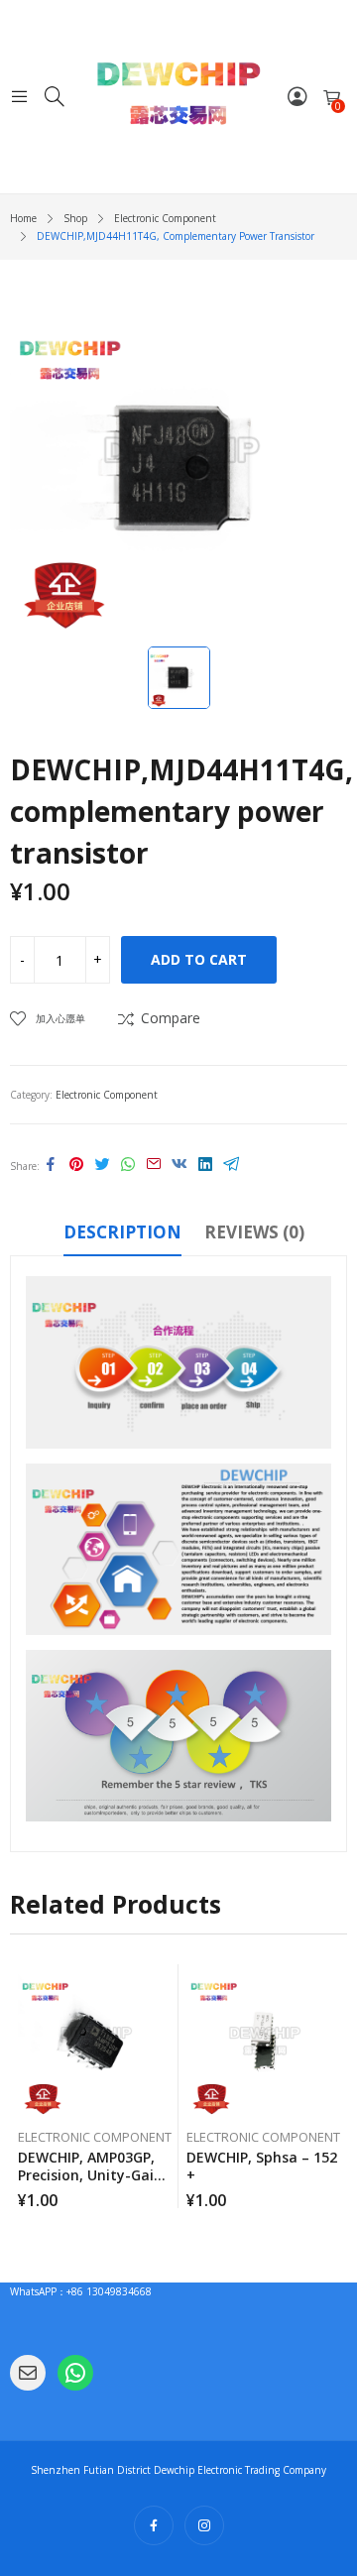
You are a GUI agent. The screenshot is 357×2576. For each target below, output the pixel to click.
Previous (25, 2086)
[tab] (122, 1235)
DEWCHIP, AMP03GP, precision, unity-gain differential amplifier (90, 2175)
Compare (171, 1018)
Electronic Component (107, 1095)
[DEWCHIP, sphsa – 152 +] (263, 2041)
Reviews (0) (254, 1232)
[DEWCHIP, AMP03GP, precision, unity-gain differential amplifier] (95, 2041)
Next (332, 2086)
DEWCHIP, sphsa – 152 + (262, 2166)
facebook (154, 2525)
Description (122, 1232)
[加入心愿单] (167, 1984)
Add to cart (199, 959)
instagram (204, 2525)
